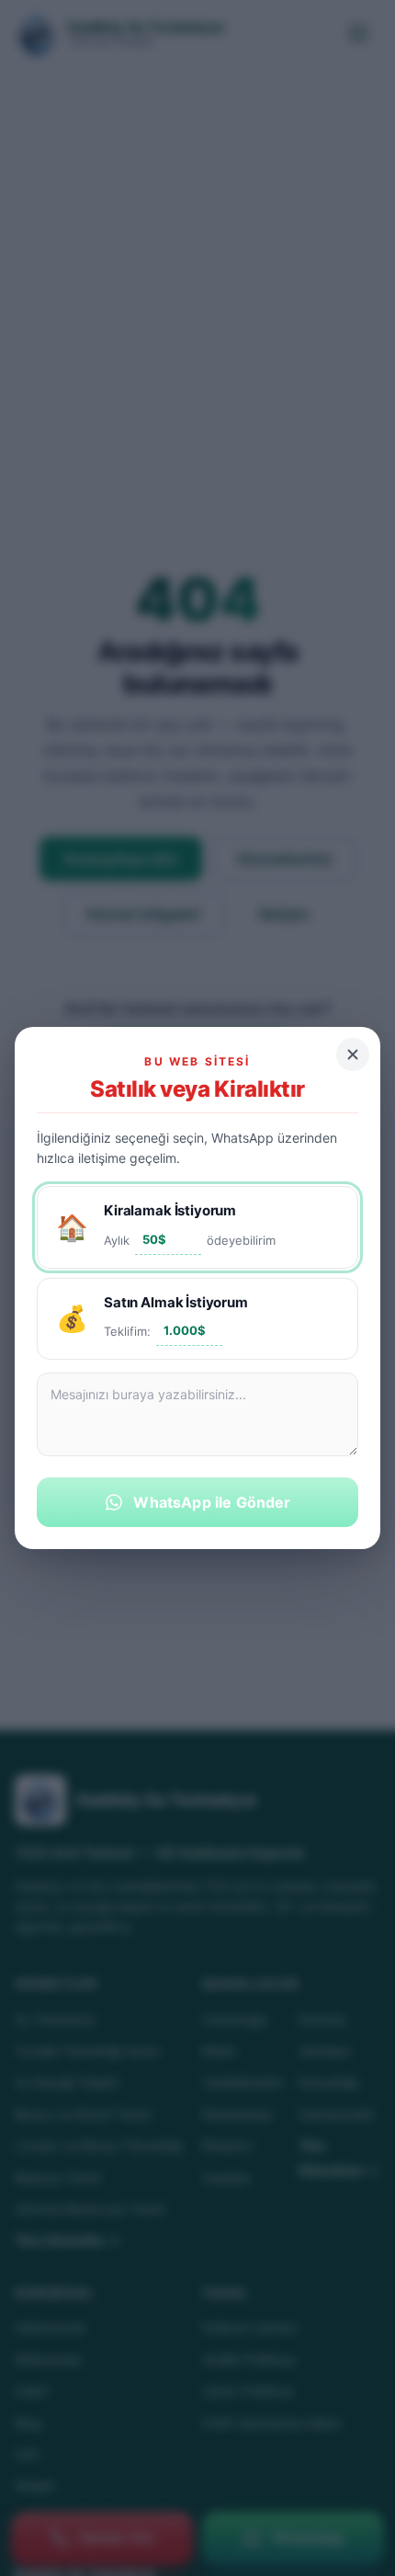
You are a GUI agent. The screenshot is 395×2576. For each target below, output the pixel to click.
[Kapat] (353, 1054)
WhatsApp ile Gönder (212, 1502)
